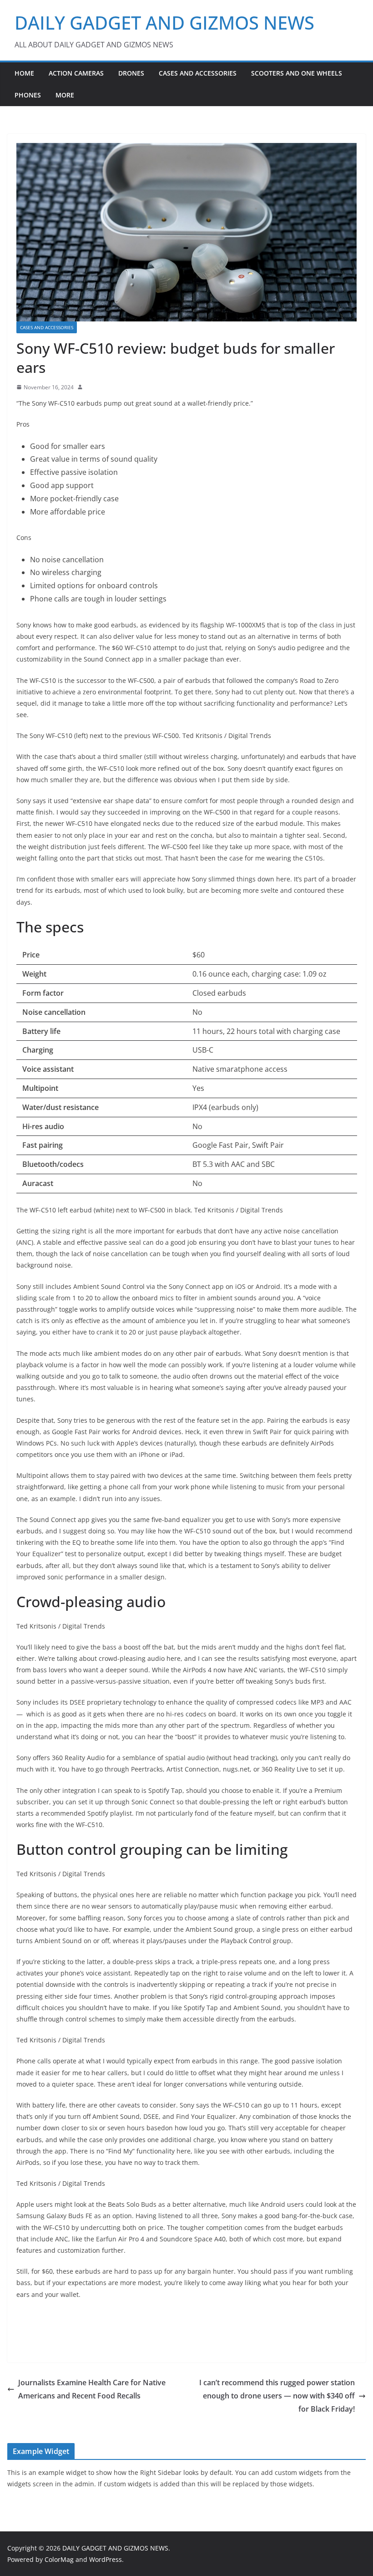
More (65, 95)
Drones (131, 73)
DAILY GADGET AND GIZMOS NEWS (164, 23)
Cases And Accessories (198, 73)
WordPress (106, 2559)
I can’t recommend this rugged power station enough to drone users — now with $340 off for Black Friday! (277, 2396)
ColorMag (59, 2559)
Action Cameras (76, 73)
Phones (28, 95)
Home (24, 73)
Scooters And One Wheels (297, 73)
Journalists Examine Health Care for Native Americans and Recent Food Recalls (92, 2389)
